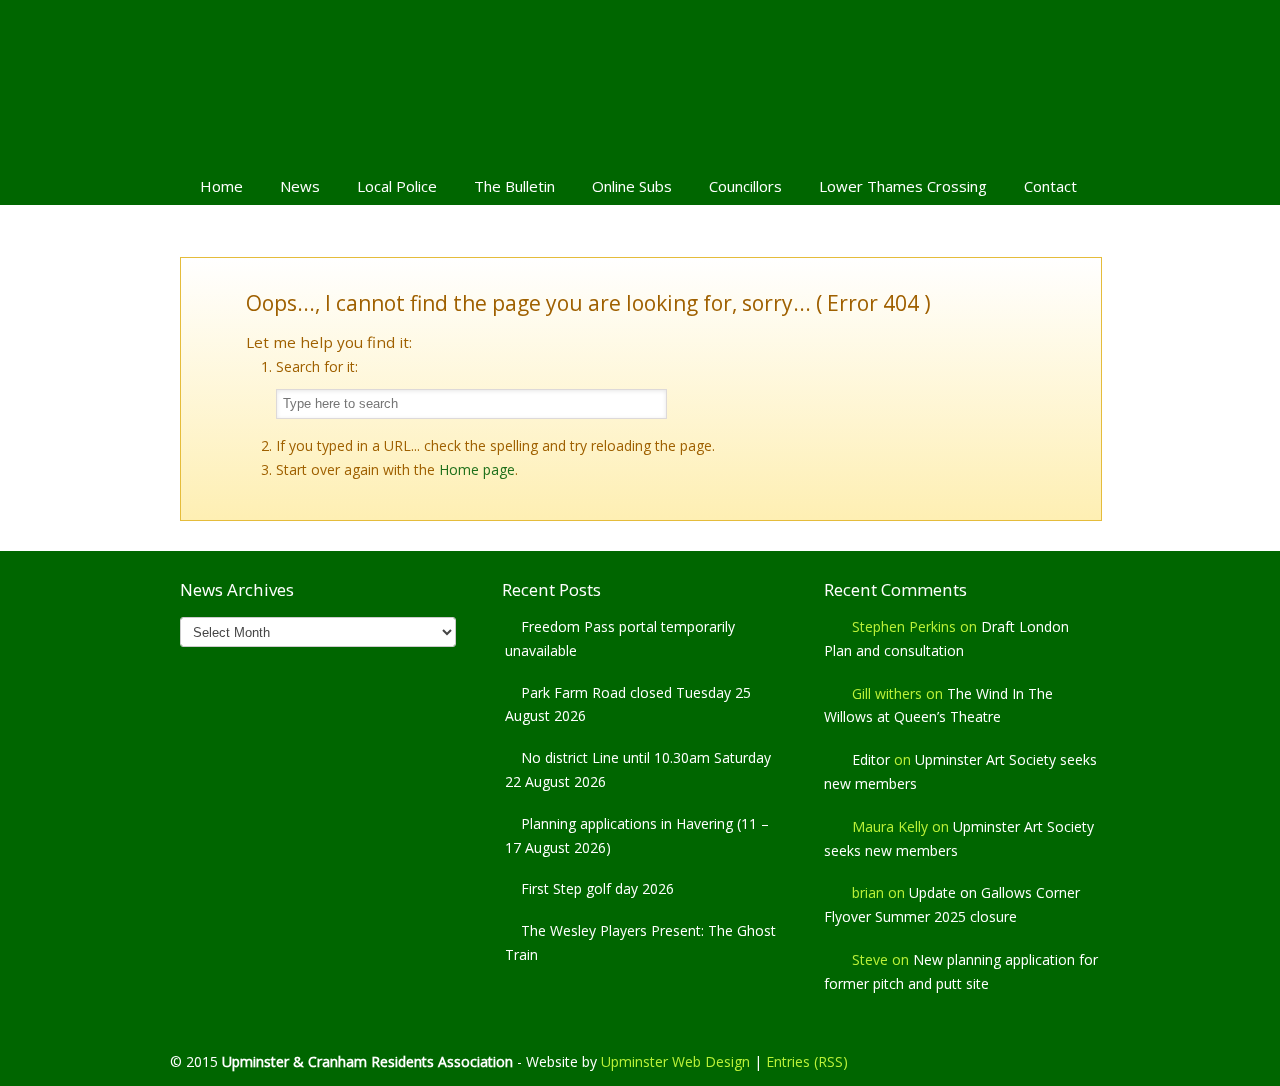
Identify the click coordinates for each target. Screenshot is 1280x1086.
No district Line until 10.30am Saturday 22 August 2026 (638, 769)
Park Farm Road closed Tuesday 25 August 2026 (628, 704)
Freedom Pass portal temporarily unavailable (620, 638)
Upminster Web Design (675, 1061)
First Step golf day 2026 (597, 888)
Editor (871, 759)
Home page (477, 469)
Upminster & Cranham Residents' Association (640, 81)
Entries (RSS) (807, 1061)
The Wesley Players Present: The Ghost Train (640, 942)
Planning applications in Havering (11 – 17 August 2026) (637, 835)
